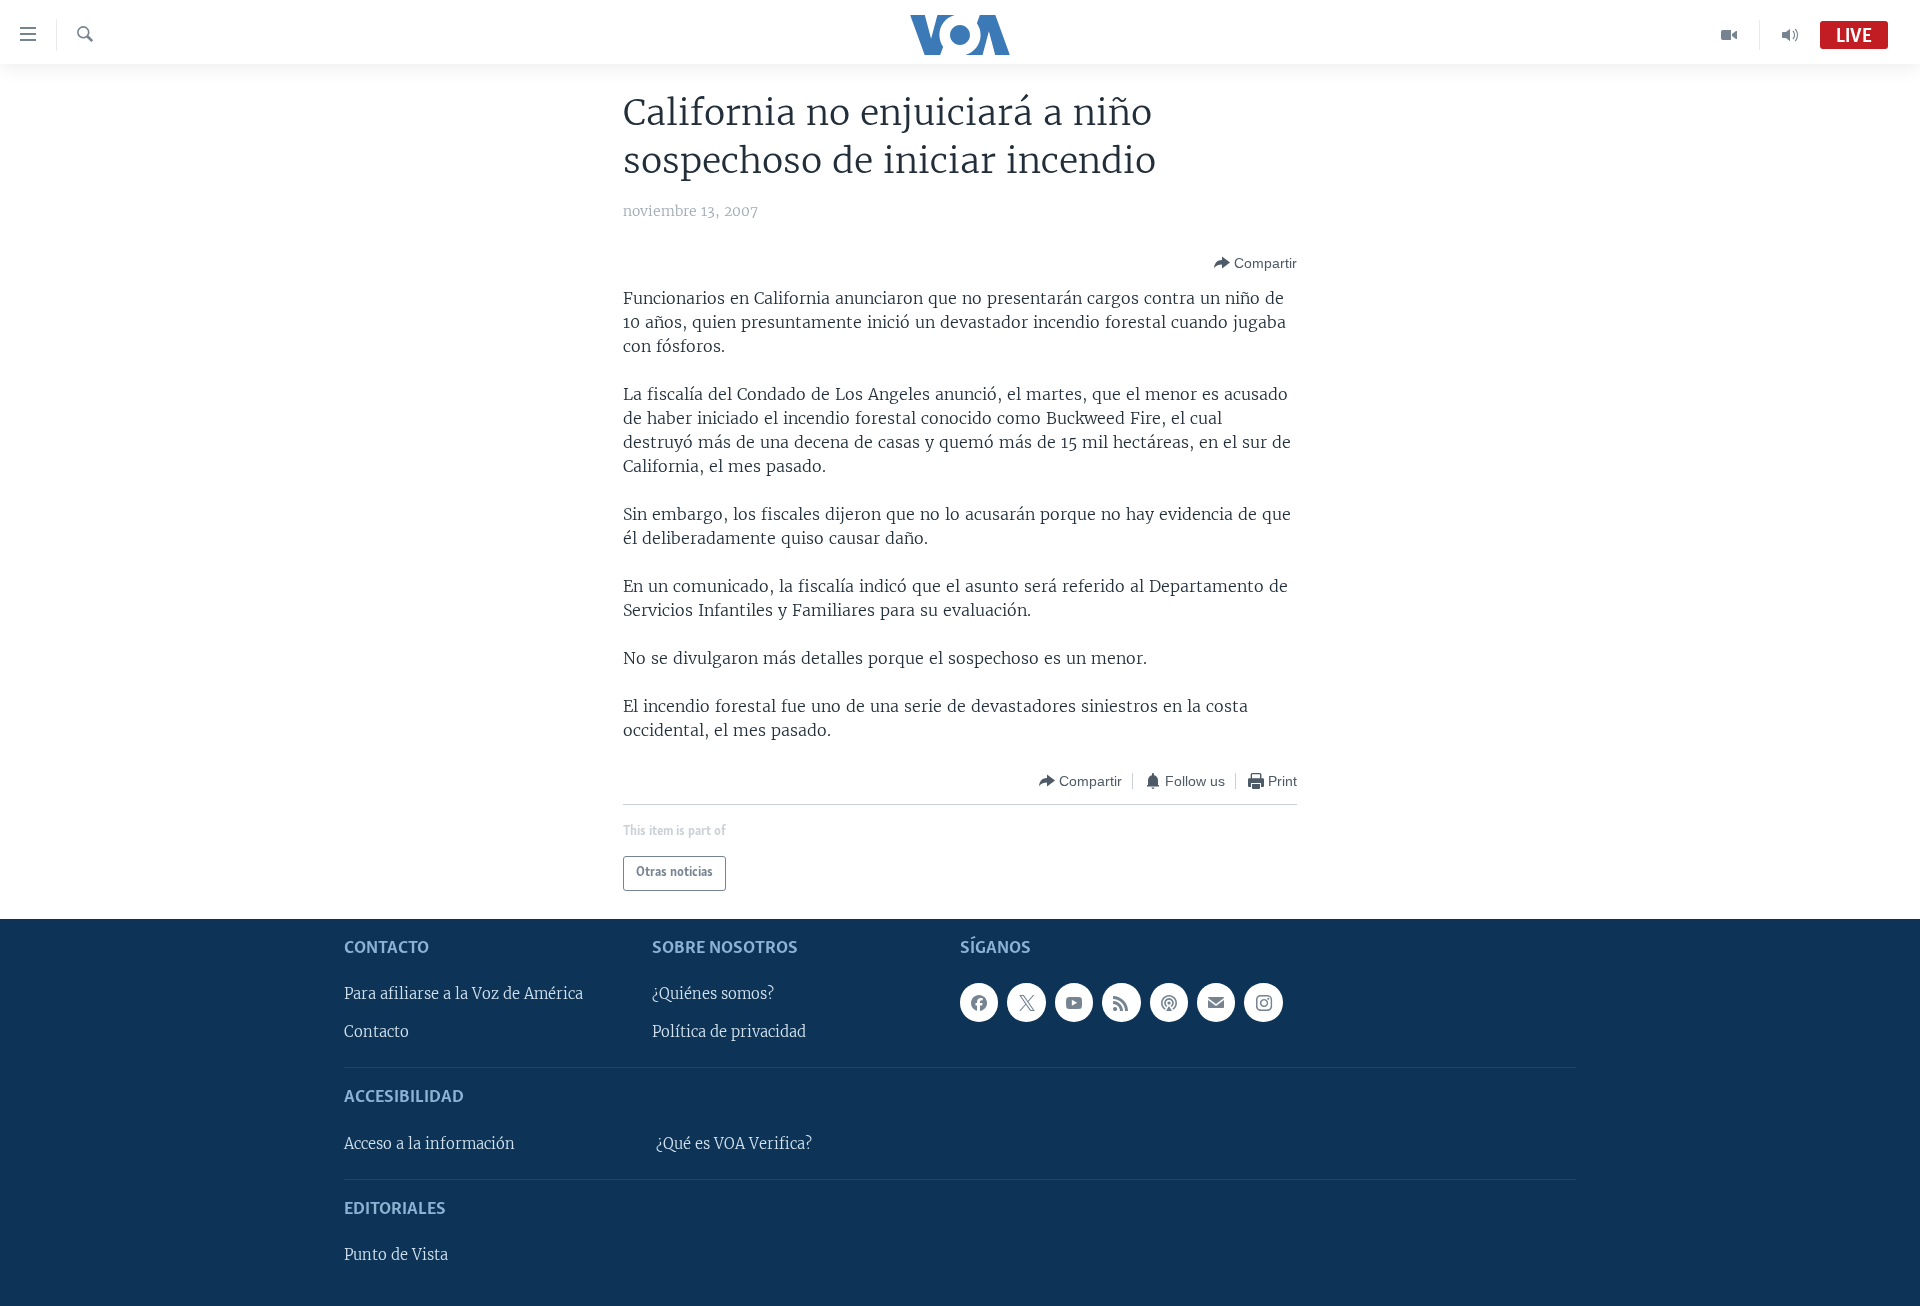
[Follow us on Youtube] (1074, 1002)
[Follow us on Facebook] (979, 1002)
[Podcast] (1169, 1002)
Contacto (376, 1032)
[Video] (1729, 35)
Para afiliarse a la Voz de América (463, 994)
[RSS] (1121, 1002)
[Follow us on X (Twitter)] (1026, 1002)
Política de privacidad (729, 1032)
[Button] (1255, 263)
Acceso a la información (429, 1144)
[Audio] (1790, 35)
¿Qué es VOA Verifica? (734, 1144)
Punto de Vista (396, 1255)
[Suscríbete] (1216, 1002)
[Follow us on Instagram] (1263, 1002)
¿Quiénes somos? (713, 994)
